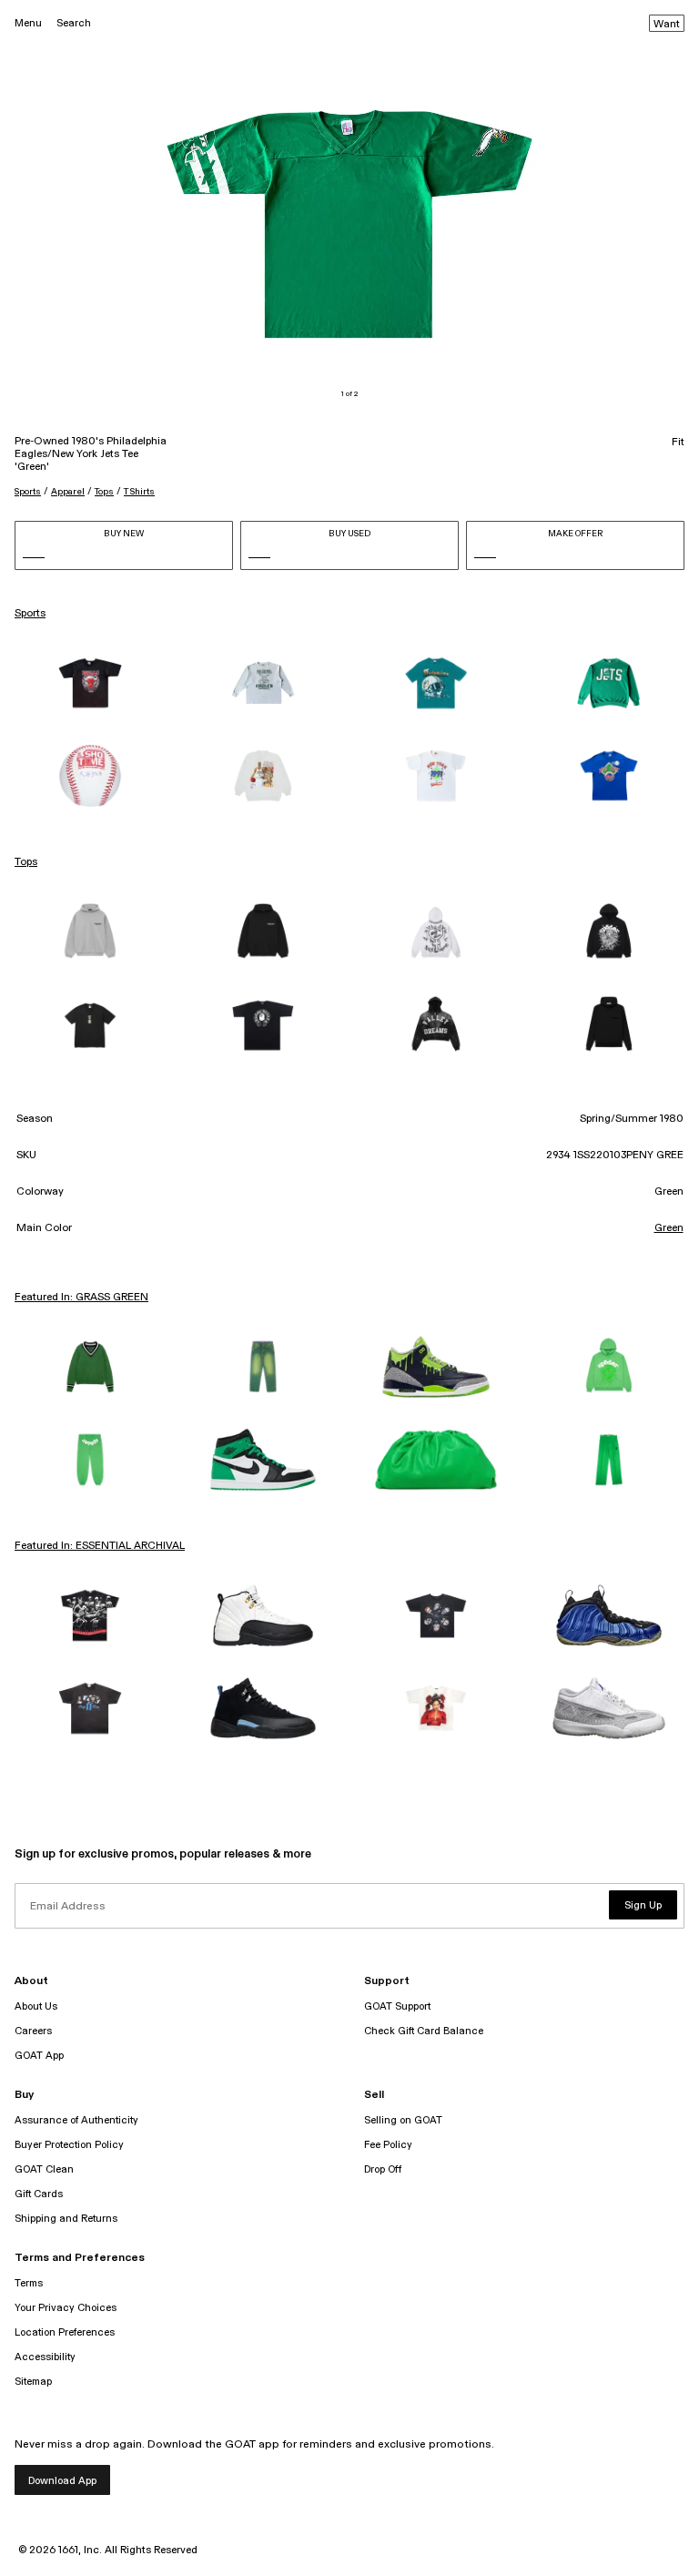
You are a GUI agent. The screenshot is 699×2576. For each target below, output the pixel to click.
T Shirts (139, 492)
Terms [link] (29, 2283)
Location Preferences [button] (65, 2332)
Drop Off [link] (383, 2169)
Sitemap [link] (33, 2382)
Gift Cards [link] (39, 2194)
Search (74, 23)
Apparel (68, 492)
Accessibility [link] (45, 2357)
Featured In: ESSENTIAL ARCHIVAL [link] (100, 1546)
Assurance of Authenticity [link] (76, 2120)
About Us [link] (36, 2006)
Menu (28, 23)
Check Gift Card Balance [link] (424, 2031)
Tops (104, 492)
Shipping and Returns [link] (66, 2219)
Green (669, 1228)
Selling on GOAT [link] (403, 2120)
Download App (62, 2481)
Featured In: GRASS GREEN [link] (81, 1298)
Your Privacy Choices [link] (66, 2308)
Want (667, 25)
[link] (90, 683)
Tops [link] (26, 862)
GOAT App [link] (39, 2056)
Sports (28, 492)
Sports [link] (30, 614)
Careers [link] (33, 2031)
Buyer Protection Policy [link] (69, 2145)
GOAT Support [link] (397, 2006)
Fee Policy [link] (388, 2145)
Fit (678, 443)
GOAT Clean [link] (44, 2169)
